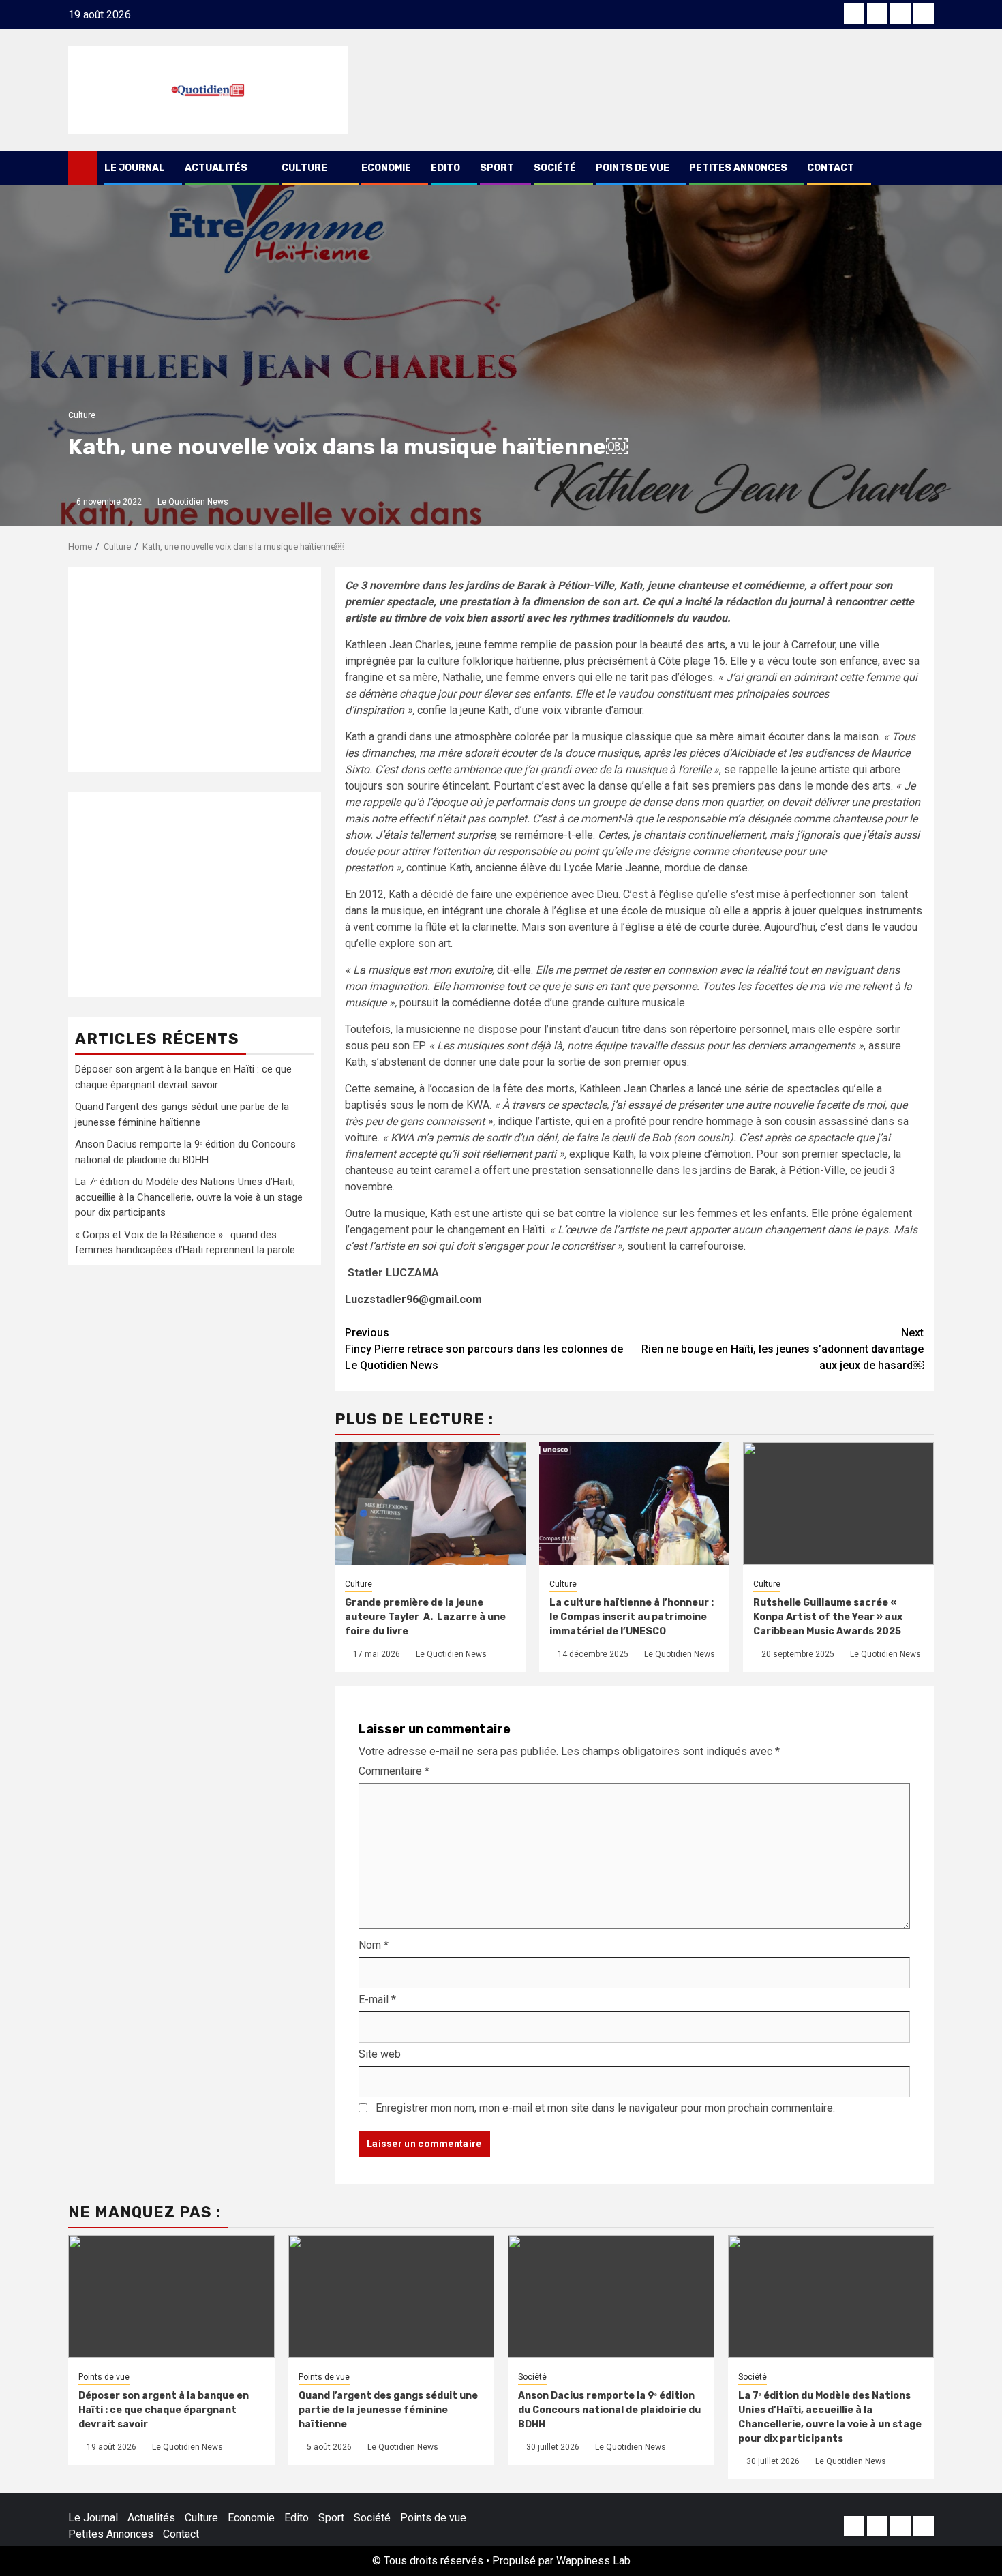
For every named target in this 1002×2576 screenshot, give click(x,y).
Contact (831, 168)
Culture (304, 168)
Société (555, 168)
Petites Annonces (738, 168)
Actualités (216, 168)
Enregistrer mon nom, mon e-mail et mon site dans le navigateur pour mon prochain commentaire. (605, 2108)
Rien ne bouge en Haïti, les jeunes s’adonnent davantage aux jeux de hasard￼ (783, 1349)
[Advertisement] (195, 670)
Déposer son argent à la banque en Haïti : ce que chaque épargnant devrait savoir (164, 2410)
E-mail (377, 2000)
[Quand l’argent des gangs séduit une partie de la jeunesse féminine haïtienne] (392, 2296)
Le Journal (135, 168)
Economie (386, 168)
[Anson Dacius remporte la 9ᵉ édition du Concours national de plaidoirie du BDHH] (611, 2296)
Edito (445, 168)
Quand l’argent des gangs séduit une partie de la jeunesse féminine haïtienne (388, 2410)
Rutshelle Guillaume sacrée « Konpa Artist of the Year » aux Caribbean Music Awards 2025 (828, 1617)
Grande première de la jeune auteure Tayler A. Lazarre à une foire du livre (425, 1617)
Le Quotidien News (193, 502)
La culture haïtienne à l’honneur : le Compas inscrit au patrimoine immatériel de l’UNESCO (632, 1617)
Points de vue (633, 168)
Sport (497, 168)
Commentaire (394, 1771)
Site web (380, 2054)
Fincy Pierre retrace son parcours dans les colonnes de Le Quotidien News (484, 1349)
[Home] (83, 168)
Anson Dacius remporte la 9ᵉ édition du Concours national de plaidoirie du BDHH (609, 2410)
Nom (374, 1945)
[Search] (924, 168)
